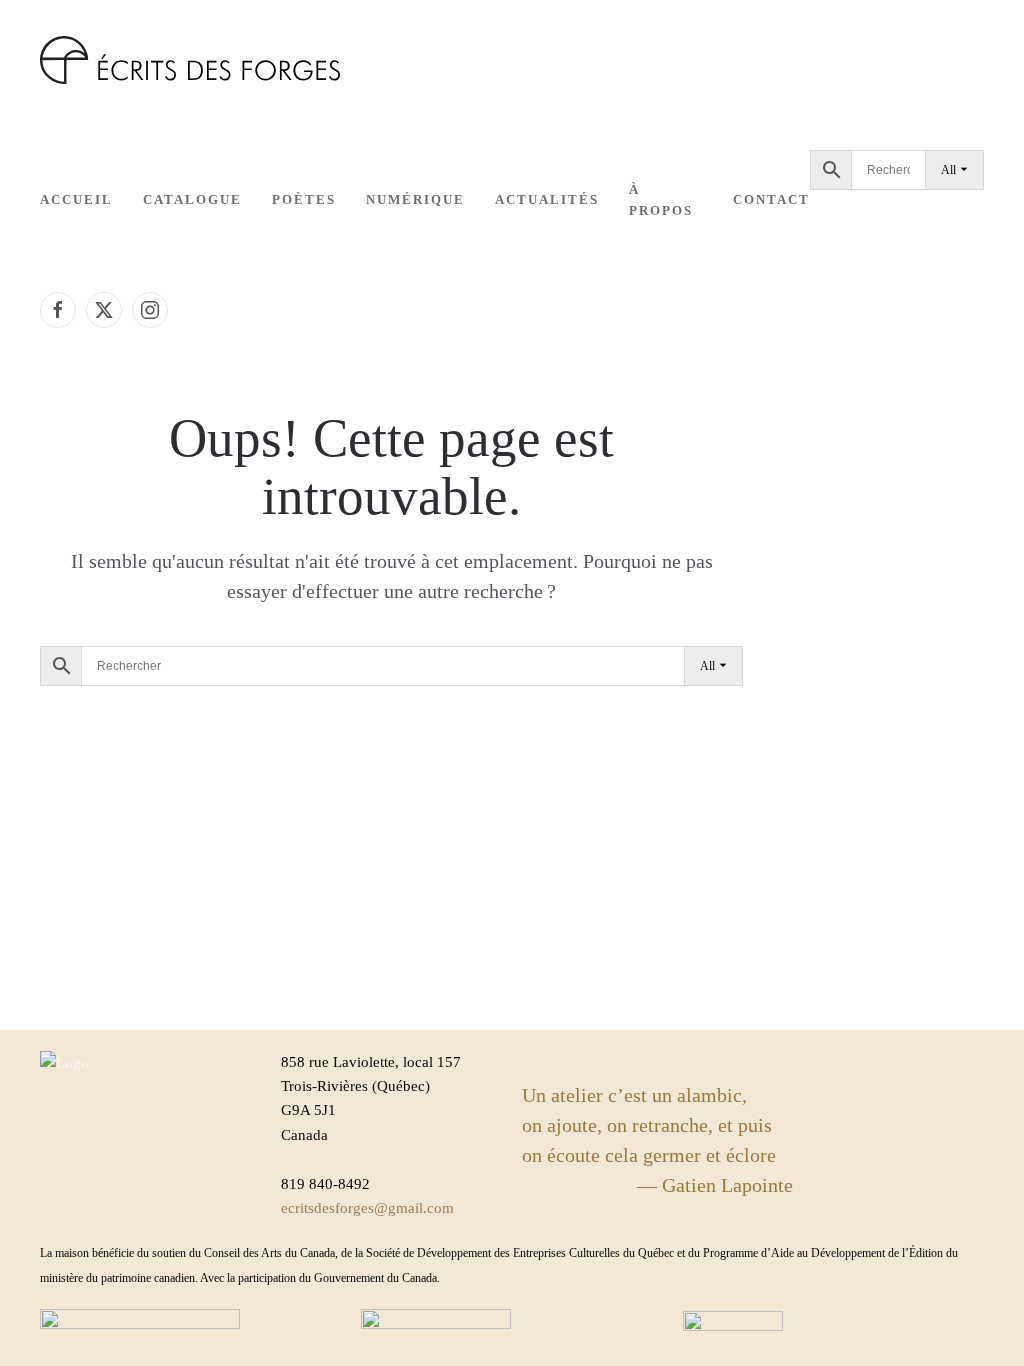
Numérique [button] (415, 199)
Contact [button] (771, 199)
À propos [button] (661, 200)
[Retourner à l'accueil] (190, 60)
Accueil (76, 199)
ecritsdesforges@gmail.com (367, 1208)
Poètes (304, 199)
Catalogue (192, 199)
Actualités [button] (547, 199)
